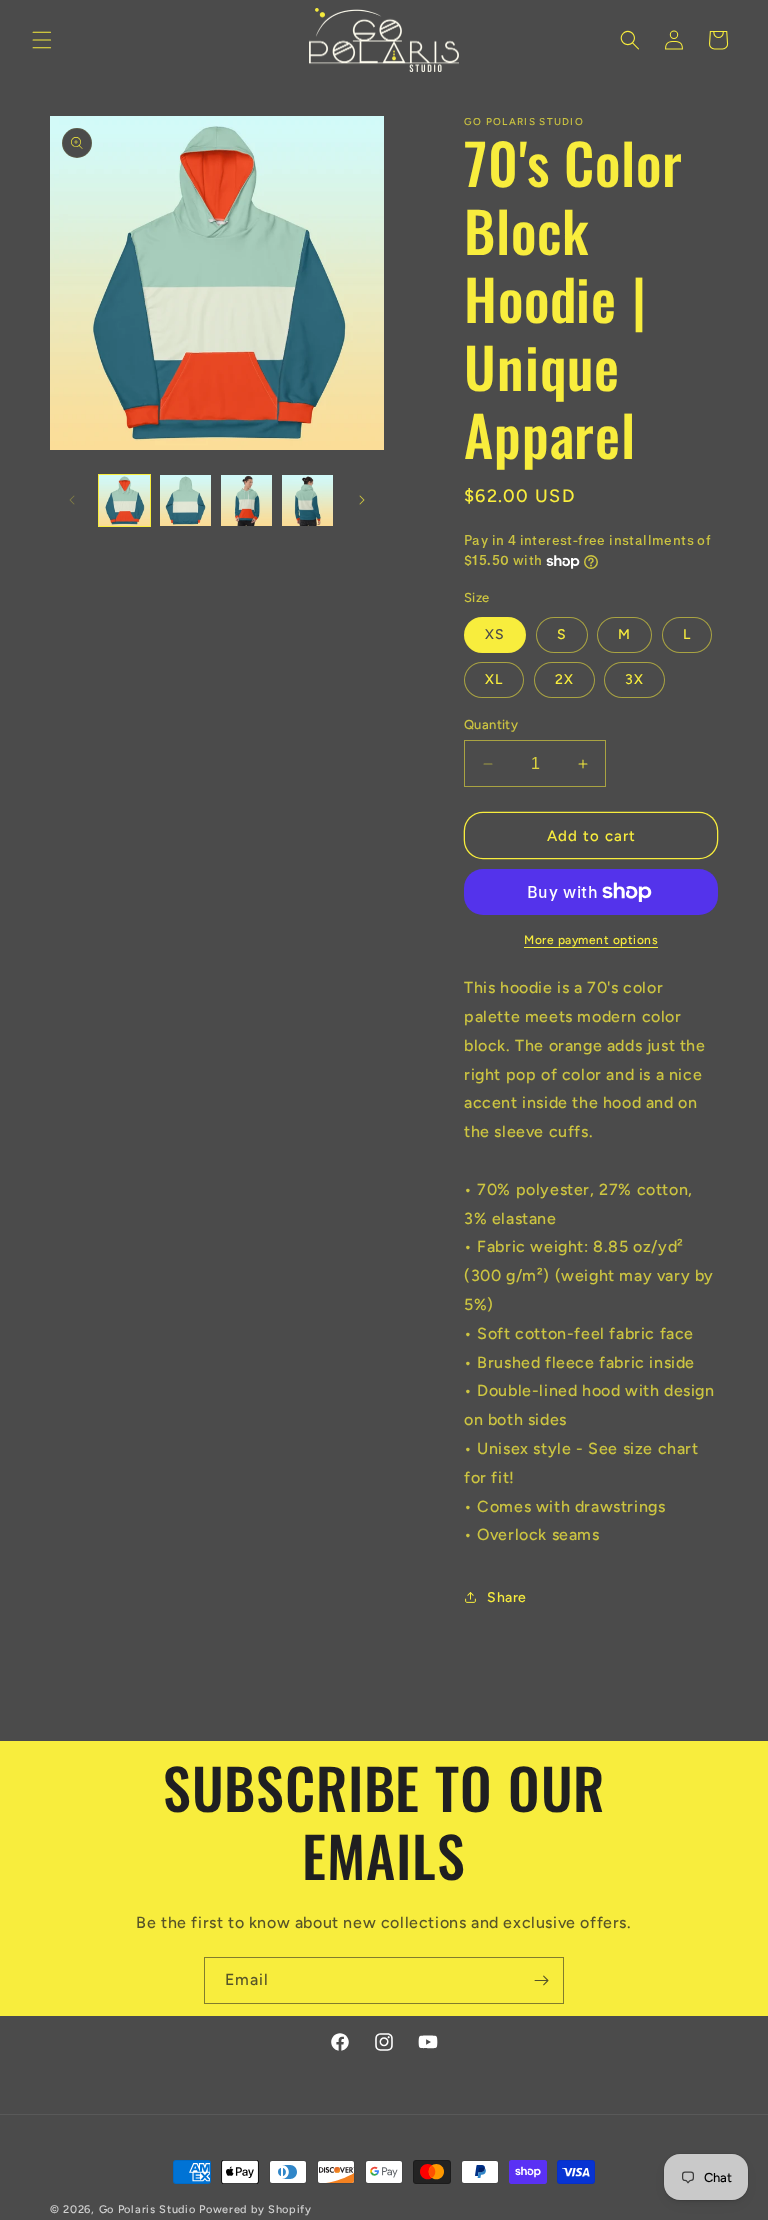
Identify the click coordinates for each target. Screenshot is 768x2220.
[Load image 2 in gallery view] (185, 500)
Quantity (491, 724)
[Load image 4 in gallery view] (307, 500)
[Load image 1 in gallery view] (124, 500)
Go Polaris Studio (147, 2209)
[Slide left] (72, 500)
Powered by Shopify (255, 2209)
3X (634, 679)
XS (495, 634)
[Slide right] (362, 500)
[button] (42, 40)
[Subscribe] (541, 1980)
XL (494, 679)
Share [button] (507, 1597)
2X (564, 679)
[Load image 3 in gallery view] (246, 500)
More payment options (591, 940)
